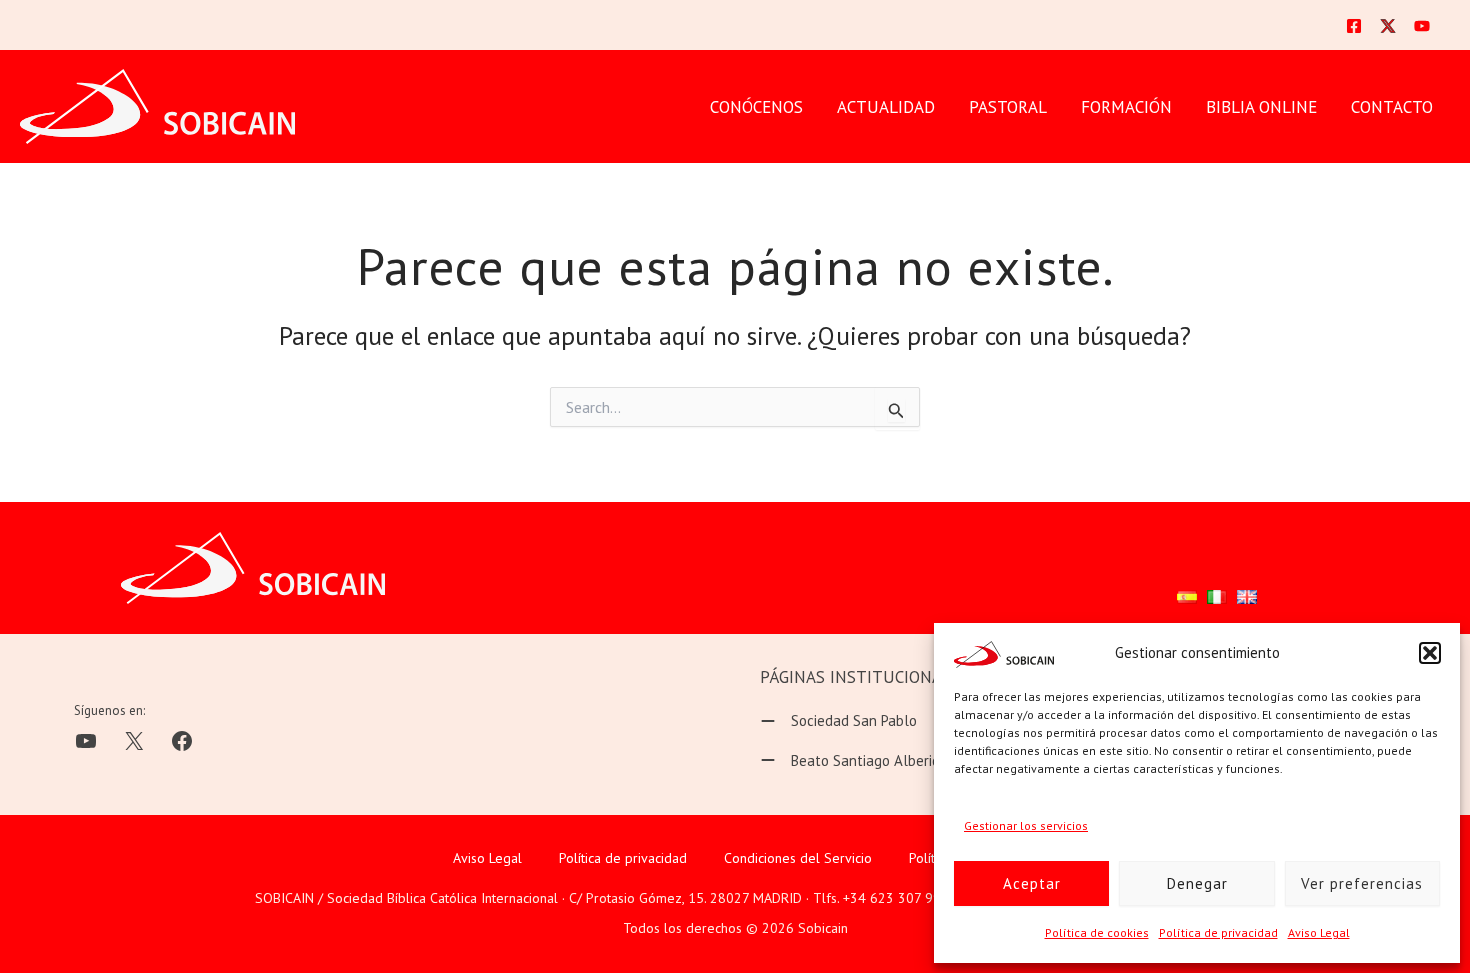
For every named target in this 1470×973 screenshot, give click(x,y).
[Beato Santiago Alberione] (858, 761)
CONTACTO (1392, 107)
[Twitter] (1388, 26)
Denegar (1197, 883)
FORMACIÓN (1126, 107)
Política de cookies (1097, 932)
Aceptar (1032, 883)
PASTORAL (1008, 107)
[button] (1430, 653)
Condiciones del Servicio (798, 858)
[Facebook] (1354, 26)
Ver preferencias (1362, 883)
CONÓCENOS (756, 107)
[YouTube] (1422, 26)
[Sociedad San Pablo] (838, 721)
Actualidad (886, 107)
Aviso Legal (1319, 932)
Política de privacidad (1218, 932)
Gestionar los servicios (1026, 825)
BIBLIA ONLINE (1261, 107)
